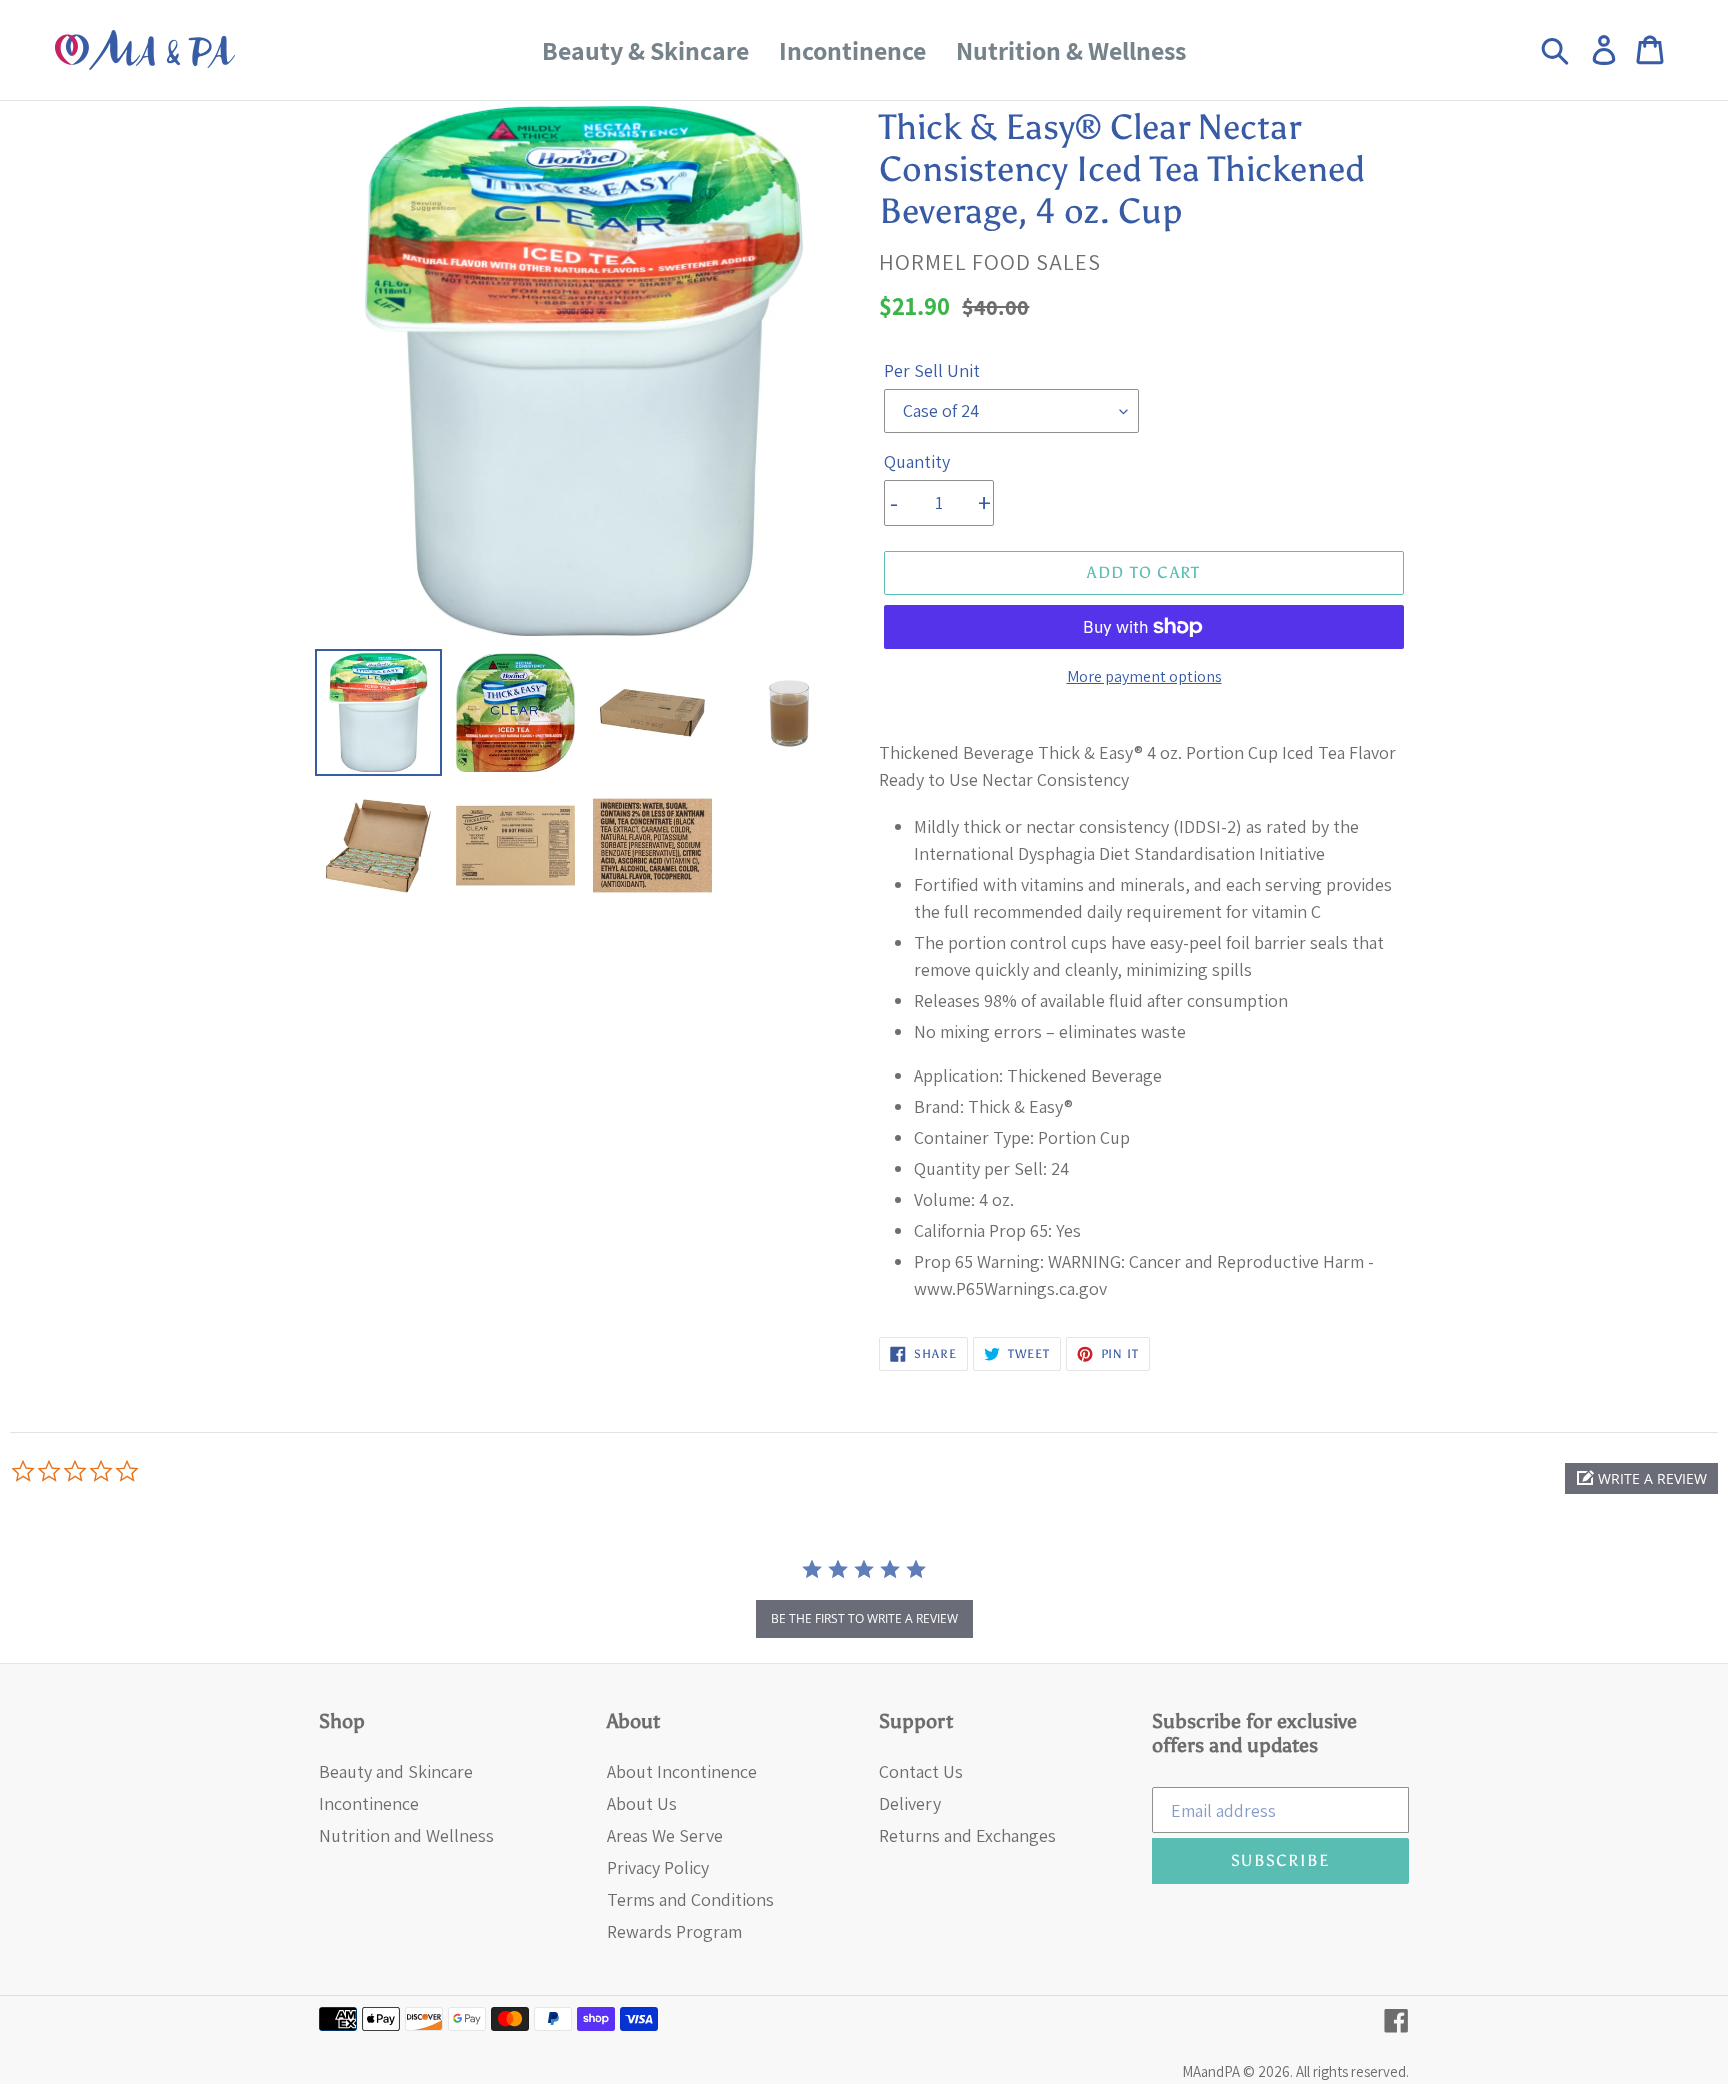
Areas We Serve (665, 1835)
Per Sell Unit (932, 370)
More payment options (1144, 676)
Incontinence (369, 1803)
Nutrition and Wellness (406, 1835)
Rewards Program (674, 1931)
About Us (642, 1803)
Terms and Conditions (690, 1899)
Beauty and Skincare (396, 1771)
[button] (1641, 1478)
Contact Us (921, 1771)
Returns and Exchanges (967, 1835)
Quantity (917, 461)
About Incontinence (682, 1771)
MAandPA (1211, 2071)
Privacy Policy (658, 1867)
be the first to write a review (864, 1618)
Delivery (910, 1803)
